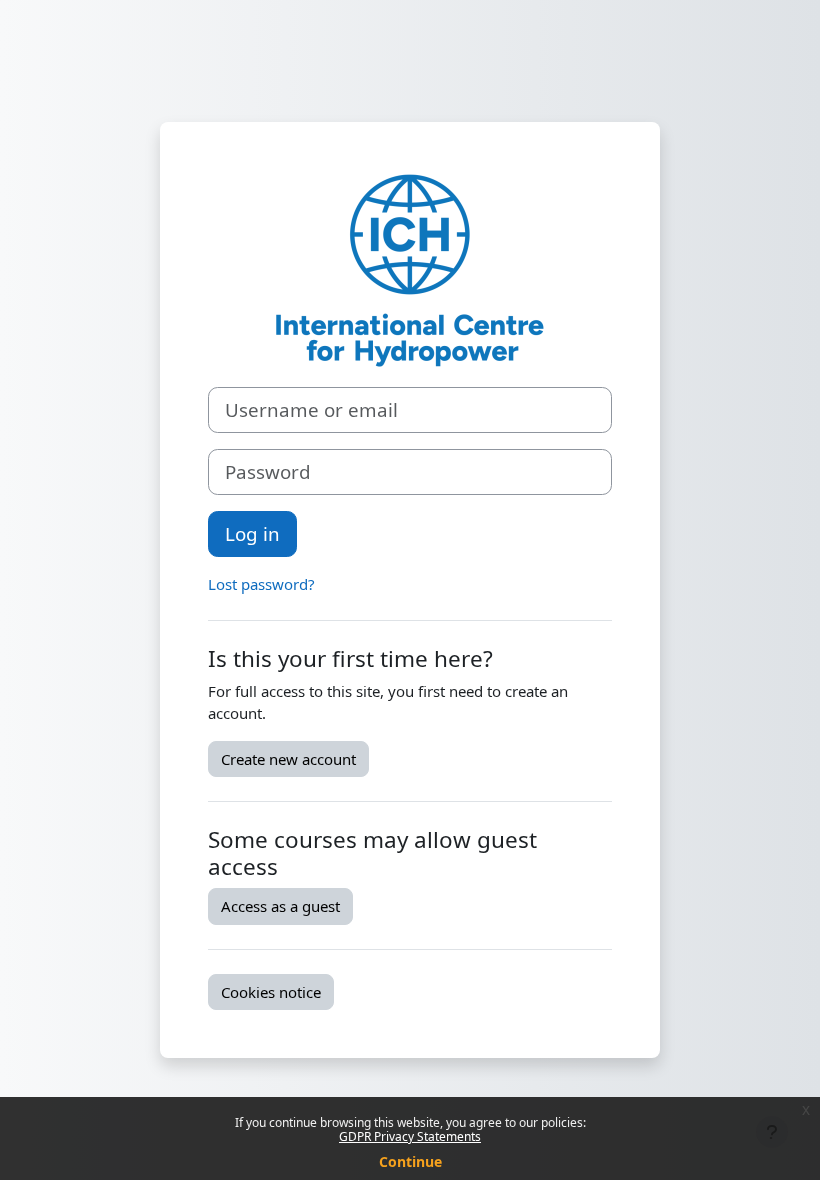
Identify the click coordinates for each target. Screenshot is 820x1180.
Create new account (288, 759)
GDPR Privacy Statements (410, 1136)
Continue (410, 1161)
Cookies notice (271, 992)
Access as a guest (280, 906)
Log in (252, 533)
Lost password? (261, 584)
